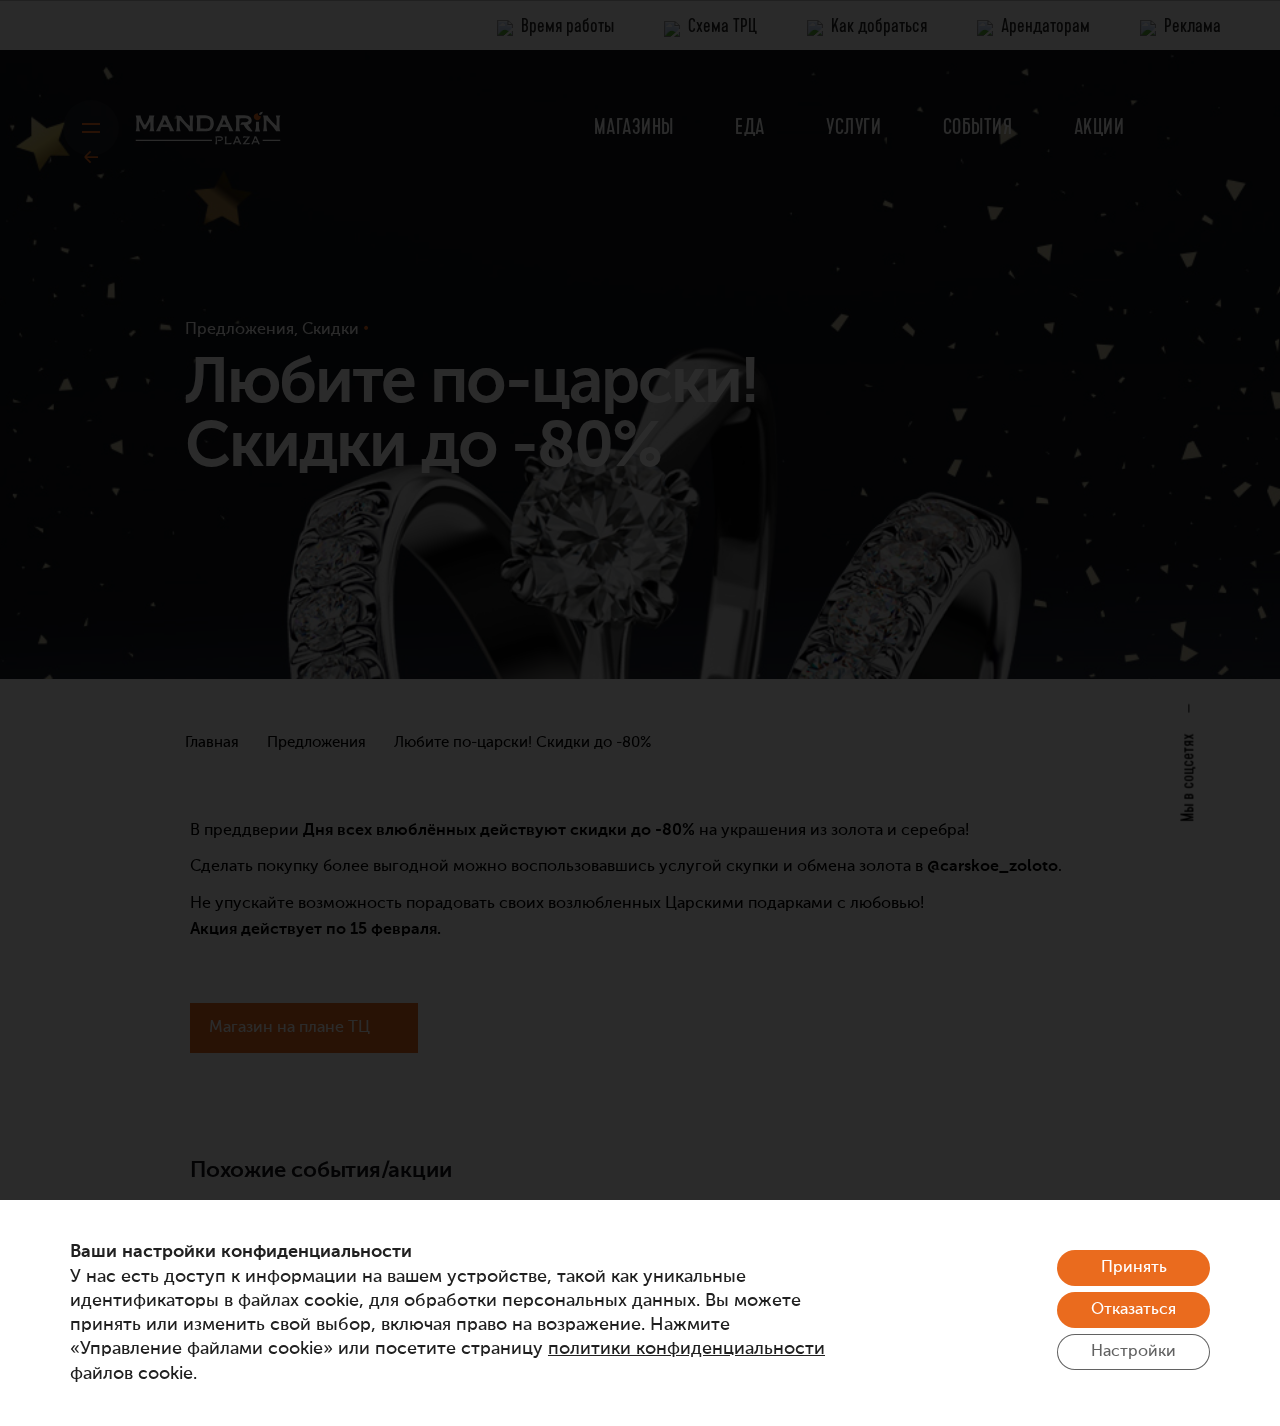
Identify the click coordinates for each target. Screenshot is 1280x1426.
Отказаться (1133, 1310)
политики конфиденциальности (686, 1349)
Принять (1134, 1268)
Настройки (1133, 1352)
